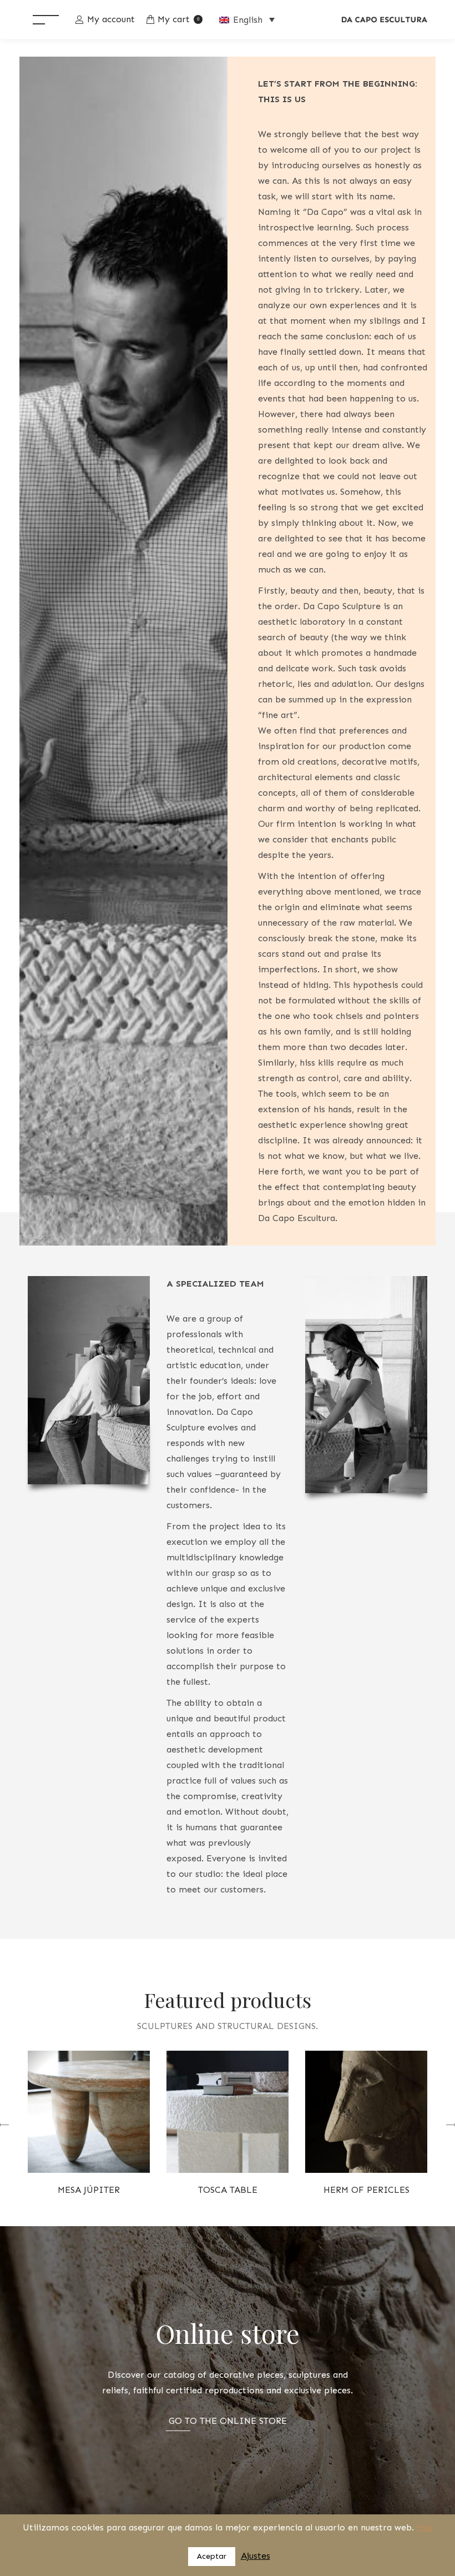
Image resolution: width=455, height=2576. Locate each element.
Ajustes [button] (256, 2556)
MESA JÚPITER (89, 2190)
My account (111, 19)
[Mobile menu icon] (46, 19)
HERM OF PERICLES (366, 2190)
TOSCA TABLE (228, 2190)
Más (425, 2527)
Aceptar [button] (212, 2556)
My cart (178, 19)
